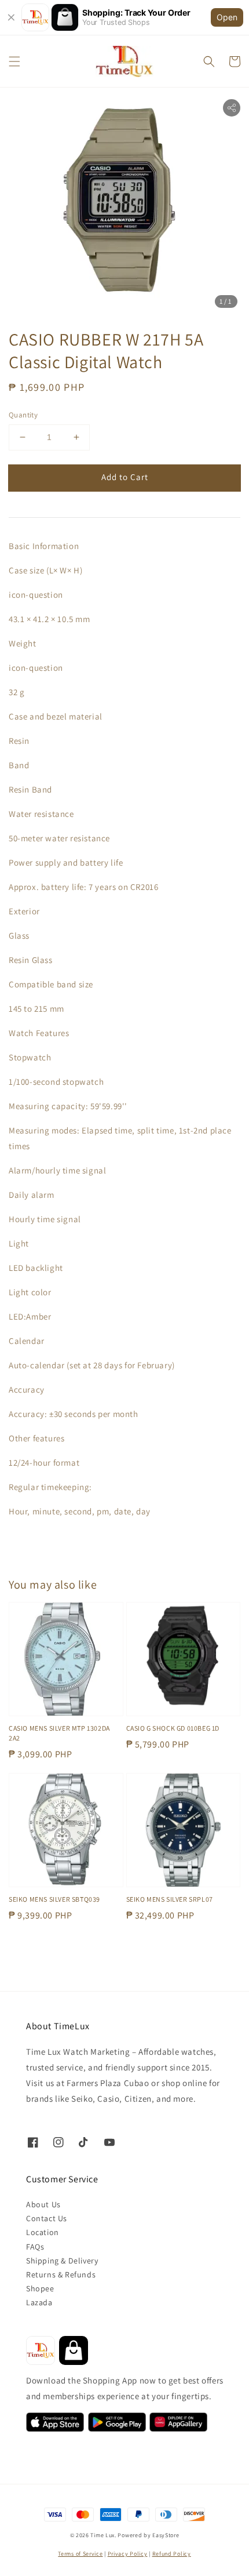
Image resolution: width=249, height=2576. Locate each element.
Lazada (39, 2302)
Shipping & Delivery (62, 2261)
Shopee (40, 2288)
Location (43, 2232)
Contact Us (47, 2218)
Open (227, 17)
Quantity (23, 415)
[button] (14, 61)
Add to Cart (125, 477)
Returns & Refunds (61, 2275)
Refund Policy (172, 2554)
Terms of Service (80, 2554)
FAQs (35, 2247)
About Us (43, 2204)
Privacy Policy (128, 2554)
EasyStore (166, 2535)
